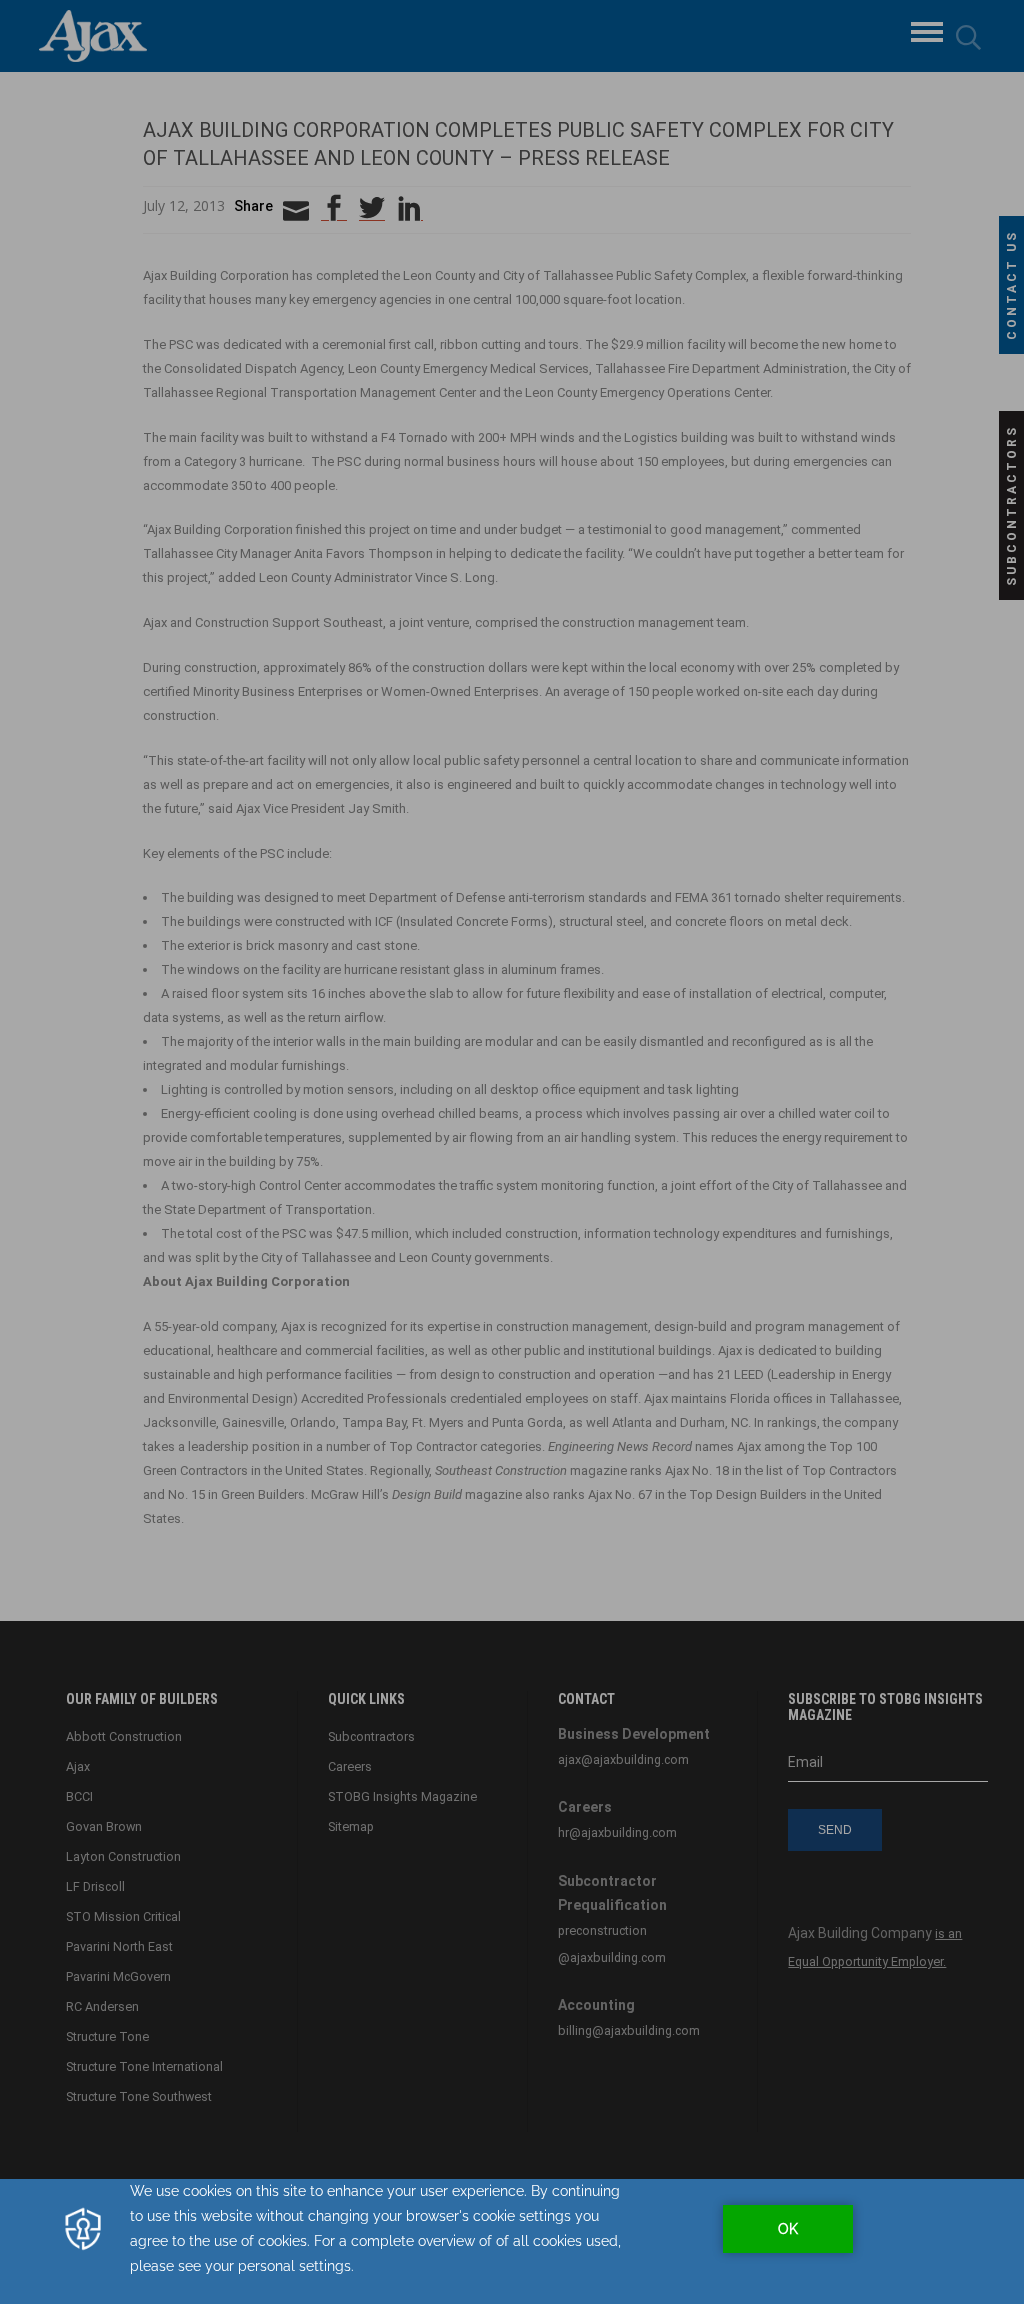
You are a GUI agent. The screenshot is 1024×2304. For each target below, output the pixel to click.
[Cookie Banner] (512, 2241)
